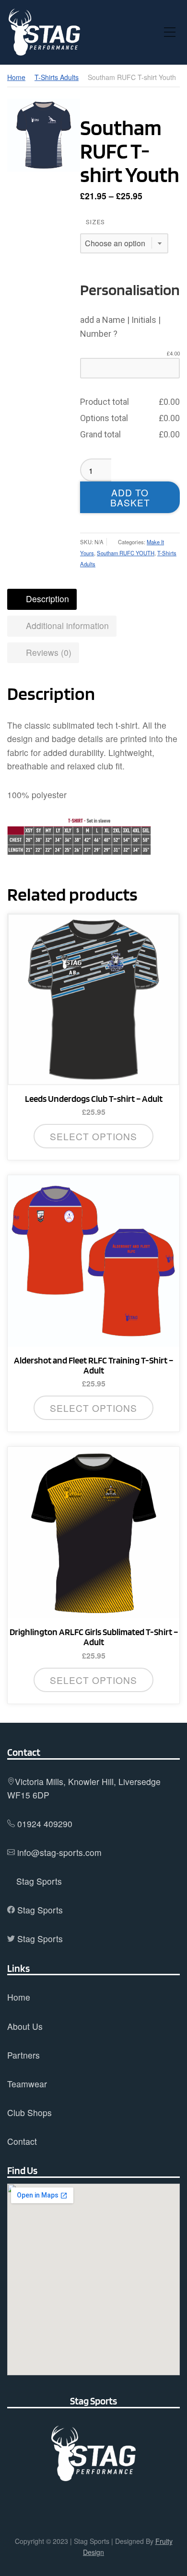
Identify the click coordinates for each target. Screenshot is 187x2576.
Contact (22, 2141)
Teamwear (27, 2084)
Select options (93, 1136)
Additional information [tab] (66, 625)
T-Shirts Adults (57, 77)
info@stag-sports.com (59, 1852)
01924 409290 (45, 1824)
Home (16, 77)
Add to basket (130, 497)
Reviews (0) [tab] (47, 652)
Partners (23, 2055)
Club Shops (29, 2112)
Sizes (95, 222)
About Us (25, 2026)
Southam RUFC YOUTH (126, 553)
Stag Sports (39, 1881)
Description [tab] (46, 599)
